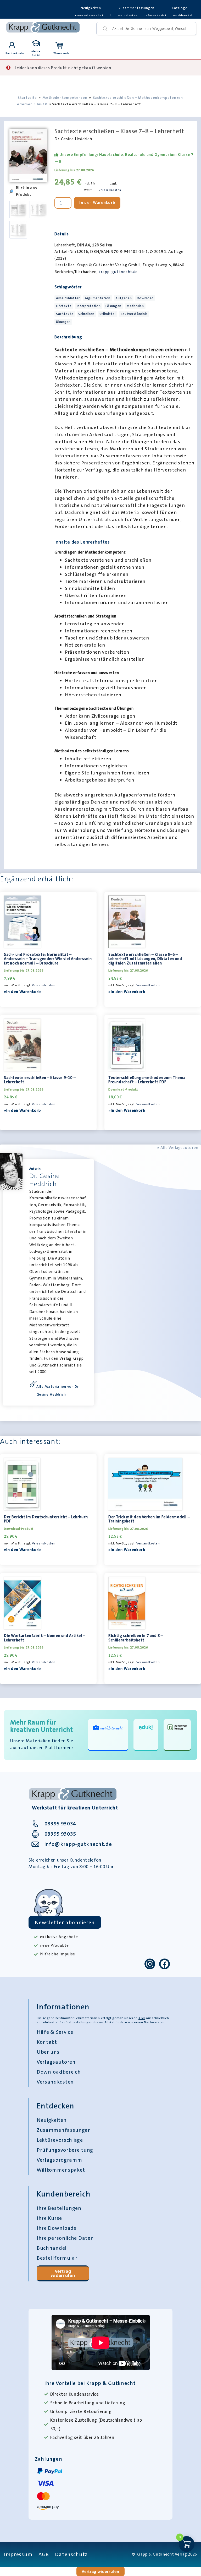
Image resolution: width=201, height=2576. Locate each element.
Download (145, 298)
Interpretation (89, 306)
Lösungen (113, 306)
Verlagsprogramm (59, 2160)
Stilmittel (108, 314)
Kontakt (47, 2042)
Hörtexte (64, 306)
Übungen (63, 322)
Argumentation (98, 298)
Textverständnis (134, 314)
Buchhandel (52, 2248)
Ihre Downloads (57, 2228)
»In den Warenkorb (22, 992)
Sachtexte (65, 314)
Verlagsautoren (56, 2062)
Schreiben (86, 314)
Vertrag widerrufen (63, 2273)
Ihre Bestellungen (59, 2208)
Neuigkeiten (91, 8)
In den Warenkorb (97, 203)
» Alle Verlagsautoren (178, 1148)
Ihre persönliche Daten (65, 2238)
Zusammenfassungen (137, 8)
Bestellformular (57, 2258)
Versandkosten (110, 190)
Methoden (135, 306)
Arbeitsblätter (68, 298)
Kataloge (180, 8)
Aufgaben (124, 298)
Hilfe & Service (55, 2032)
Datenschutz (71, 2554)
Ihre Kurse (49, 2218)
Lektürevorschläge (60, 2140)
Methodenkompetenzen (65, 97)
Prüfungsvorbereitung (65, 2150)
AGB (142, 2018)
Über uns (48, 2052)
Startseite (27, 97)
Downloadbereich (59, 2072)
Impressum (18, 2554)
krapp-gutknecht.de (118, 272)
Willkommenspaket (61, 2170)
